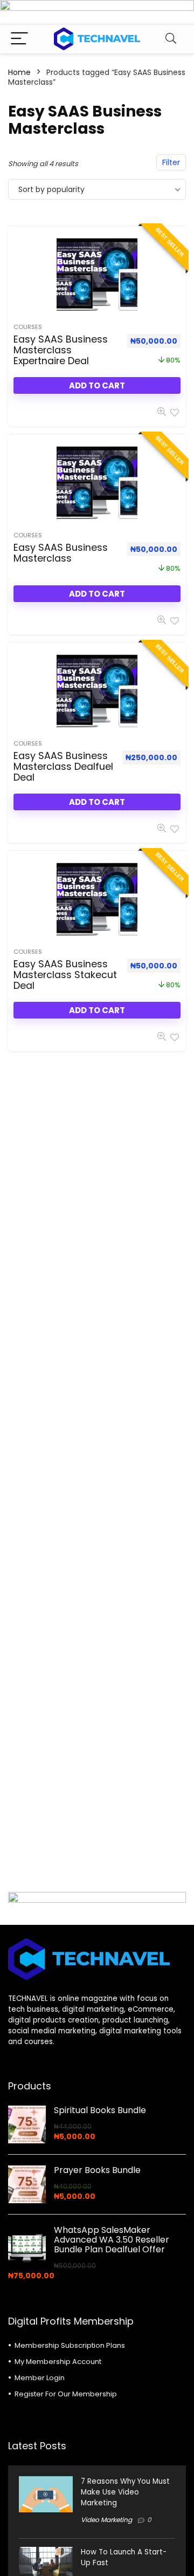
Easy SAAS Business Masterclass (61, 553)
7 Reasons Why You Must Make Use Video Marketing (125, 2492)
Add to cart (97, 385)
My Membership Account (58, 2362)
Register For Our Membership (66, 2394)
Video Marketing (106, 2520)
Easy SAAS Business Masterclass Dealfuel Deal (63, 767)
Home (19, 72)
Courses (28, 327)
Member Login (40, 2378)
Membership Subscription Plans (70, 2345)
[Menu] (19, 39)
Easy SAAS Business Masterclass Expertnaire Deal (61, 350)
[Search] (171, 39)
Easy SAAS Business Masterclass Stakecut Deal (65, 975)
